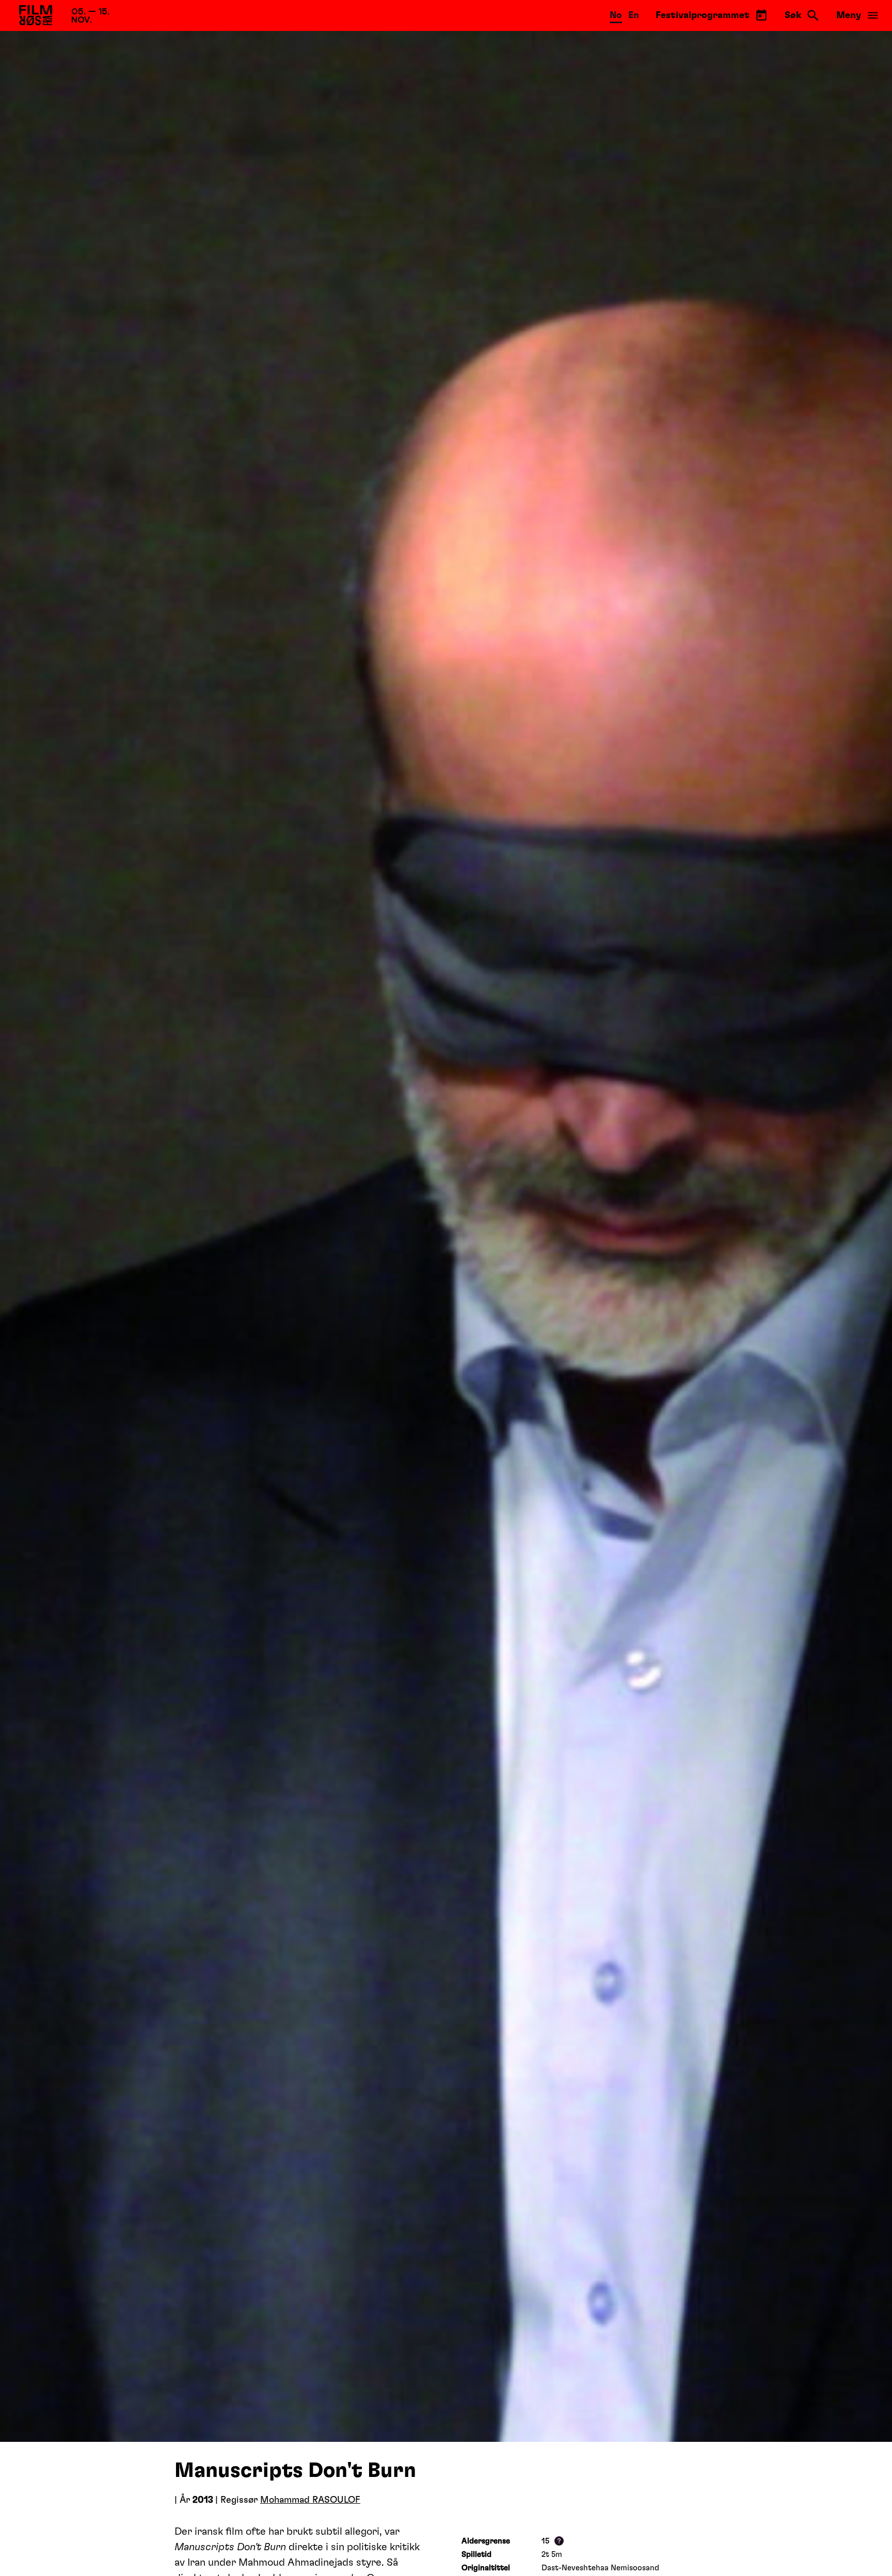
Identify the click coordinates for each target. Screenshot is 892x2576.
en (634, 15)
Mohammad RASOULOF (310, 2500)
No (616, 15)
